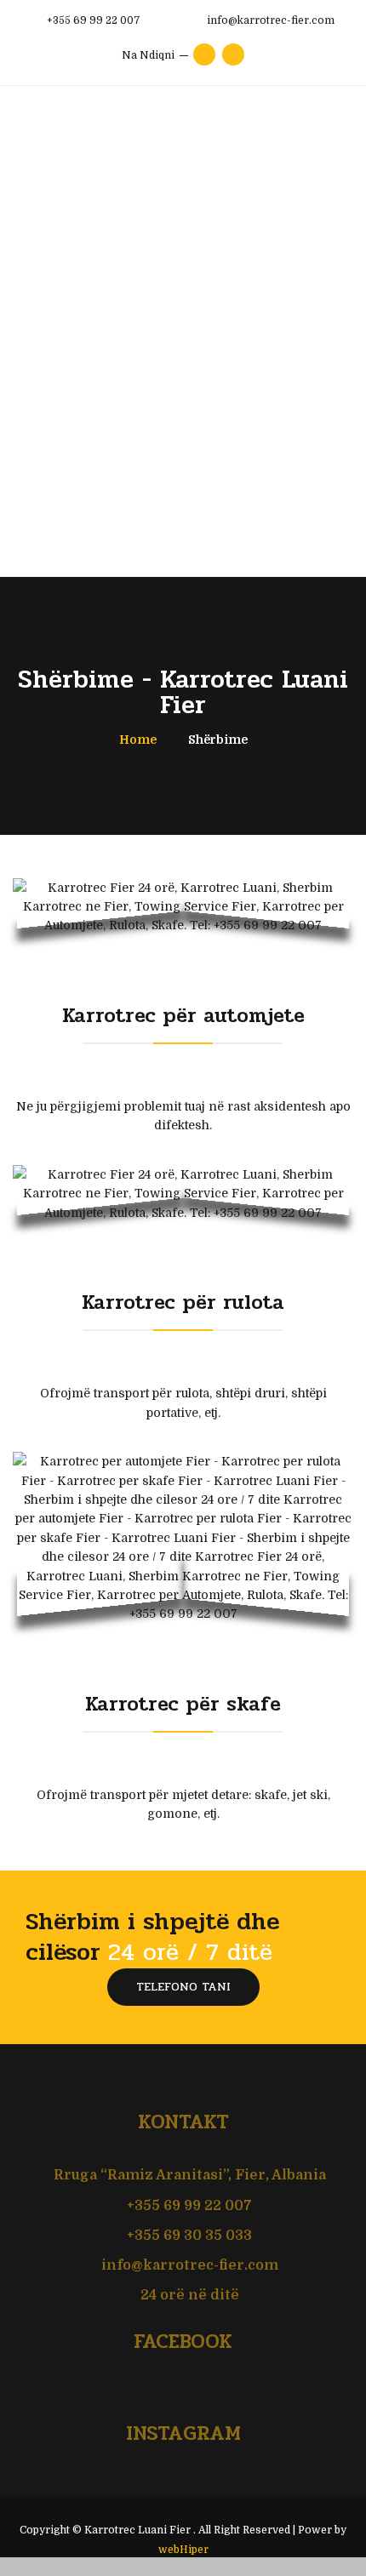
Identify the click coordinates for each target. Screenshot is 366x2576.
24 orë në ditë (190, 2295)
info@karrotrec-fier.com (190, 2265)
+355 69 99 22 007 (188, 2206)
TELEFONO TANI (183, 1987)
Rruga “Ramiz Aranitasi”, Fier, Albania (188, 2175)
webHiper (183, 2550)
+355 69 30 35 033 (188, 2236)
